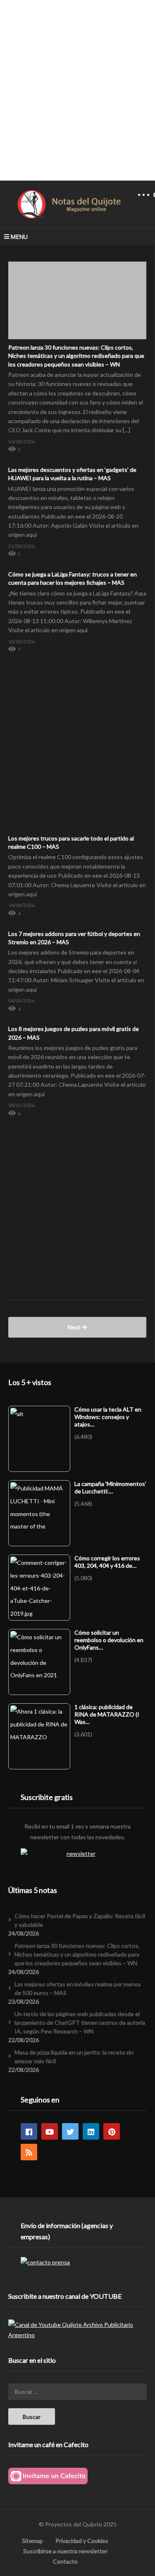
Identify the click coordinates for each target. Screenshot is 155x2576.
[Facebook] (29, 2131)
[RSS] (29, 2152)
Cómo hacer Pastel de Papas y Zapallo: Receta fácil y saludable (80, 1920)
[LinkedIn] (91, 2131)
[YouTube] (50, 2131)
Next (75, 1327)
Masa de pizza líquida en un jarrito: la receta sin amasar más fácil (74, 2057)
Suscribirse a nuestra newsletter (65, 2551)
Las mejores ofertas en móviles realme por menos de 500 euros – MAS (78, 1988)
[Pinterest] (112, 2131)
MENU (19, 237)
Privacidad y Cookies (82, 2541)
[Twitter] (70, 2131)
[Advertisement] (77, 90)
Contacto (65, 2561)
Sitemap (32, 2541)
